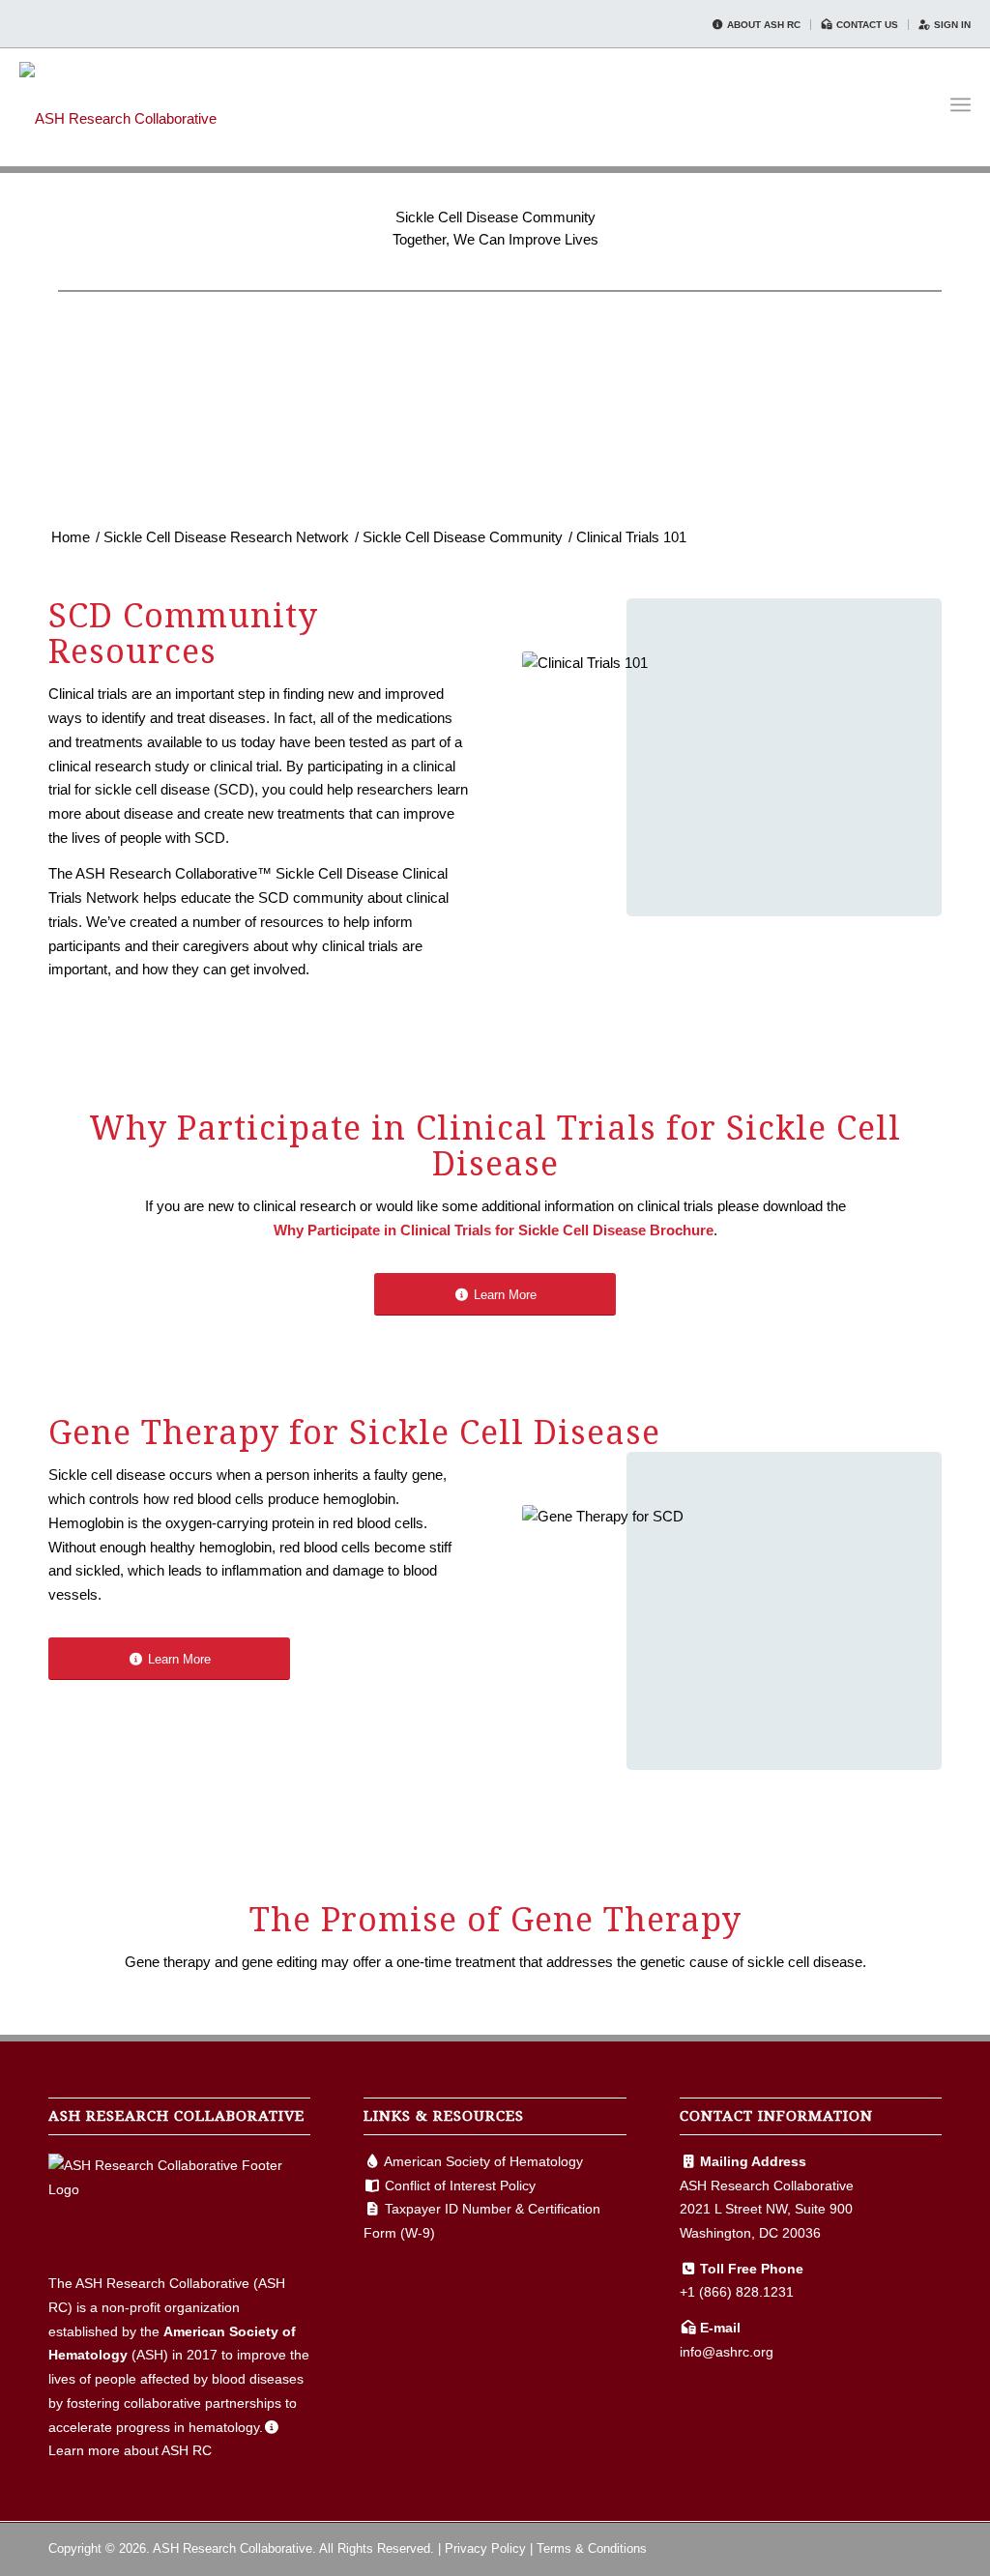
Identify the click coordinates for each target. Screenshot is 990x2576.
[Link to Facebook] (869, 2547)
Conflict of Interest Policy (460, 2185)
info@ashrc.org (727, 2352)
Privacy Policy (485, 2548)
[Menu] (961, 105)
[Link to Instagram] (927, 2547)
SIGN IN (951, 25)
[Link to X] (898, 2547)
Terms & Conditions (592, 2548)
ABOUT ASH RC (762, 25)
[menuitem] (757, 25)
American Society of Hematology (483, 2161)
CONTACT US (866, 25)
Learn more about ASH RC (130, 2450)
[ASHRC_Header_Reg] (118, 104)
